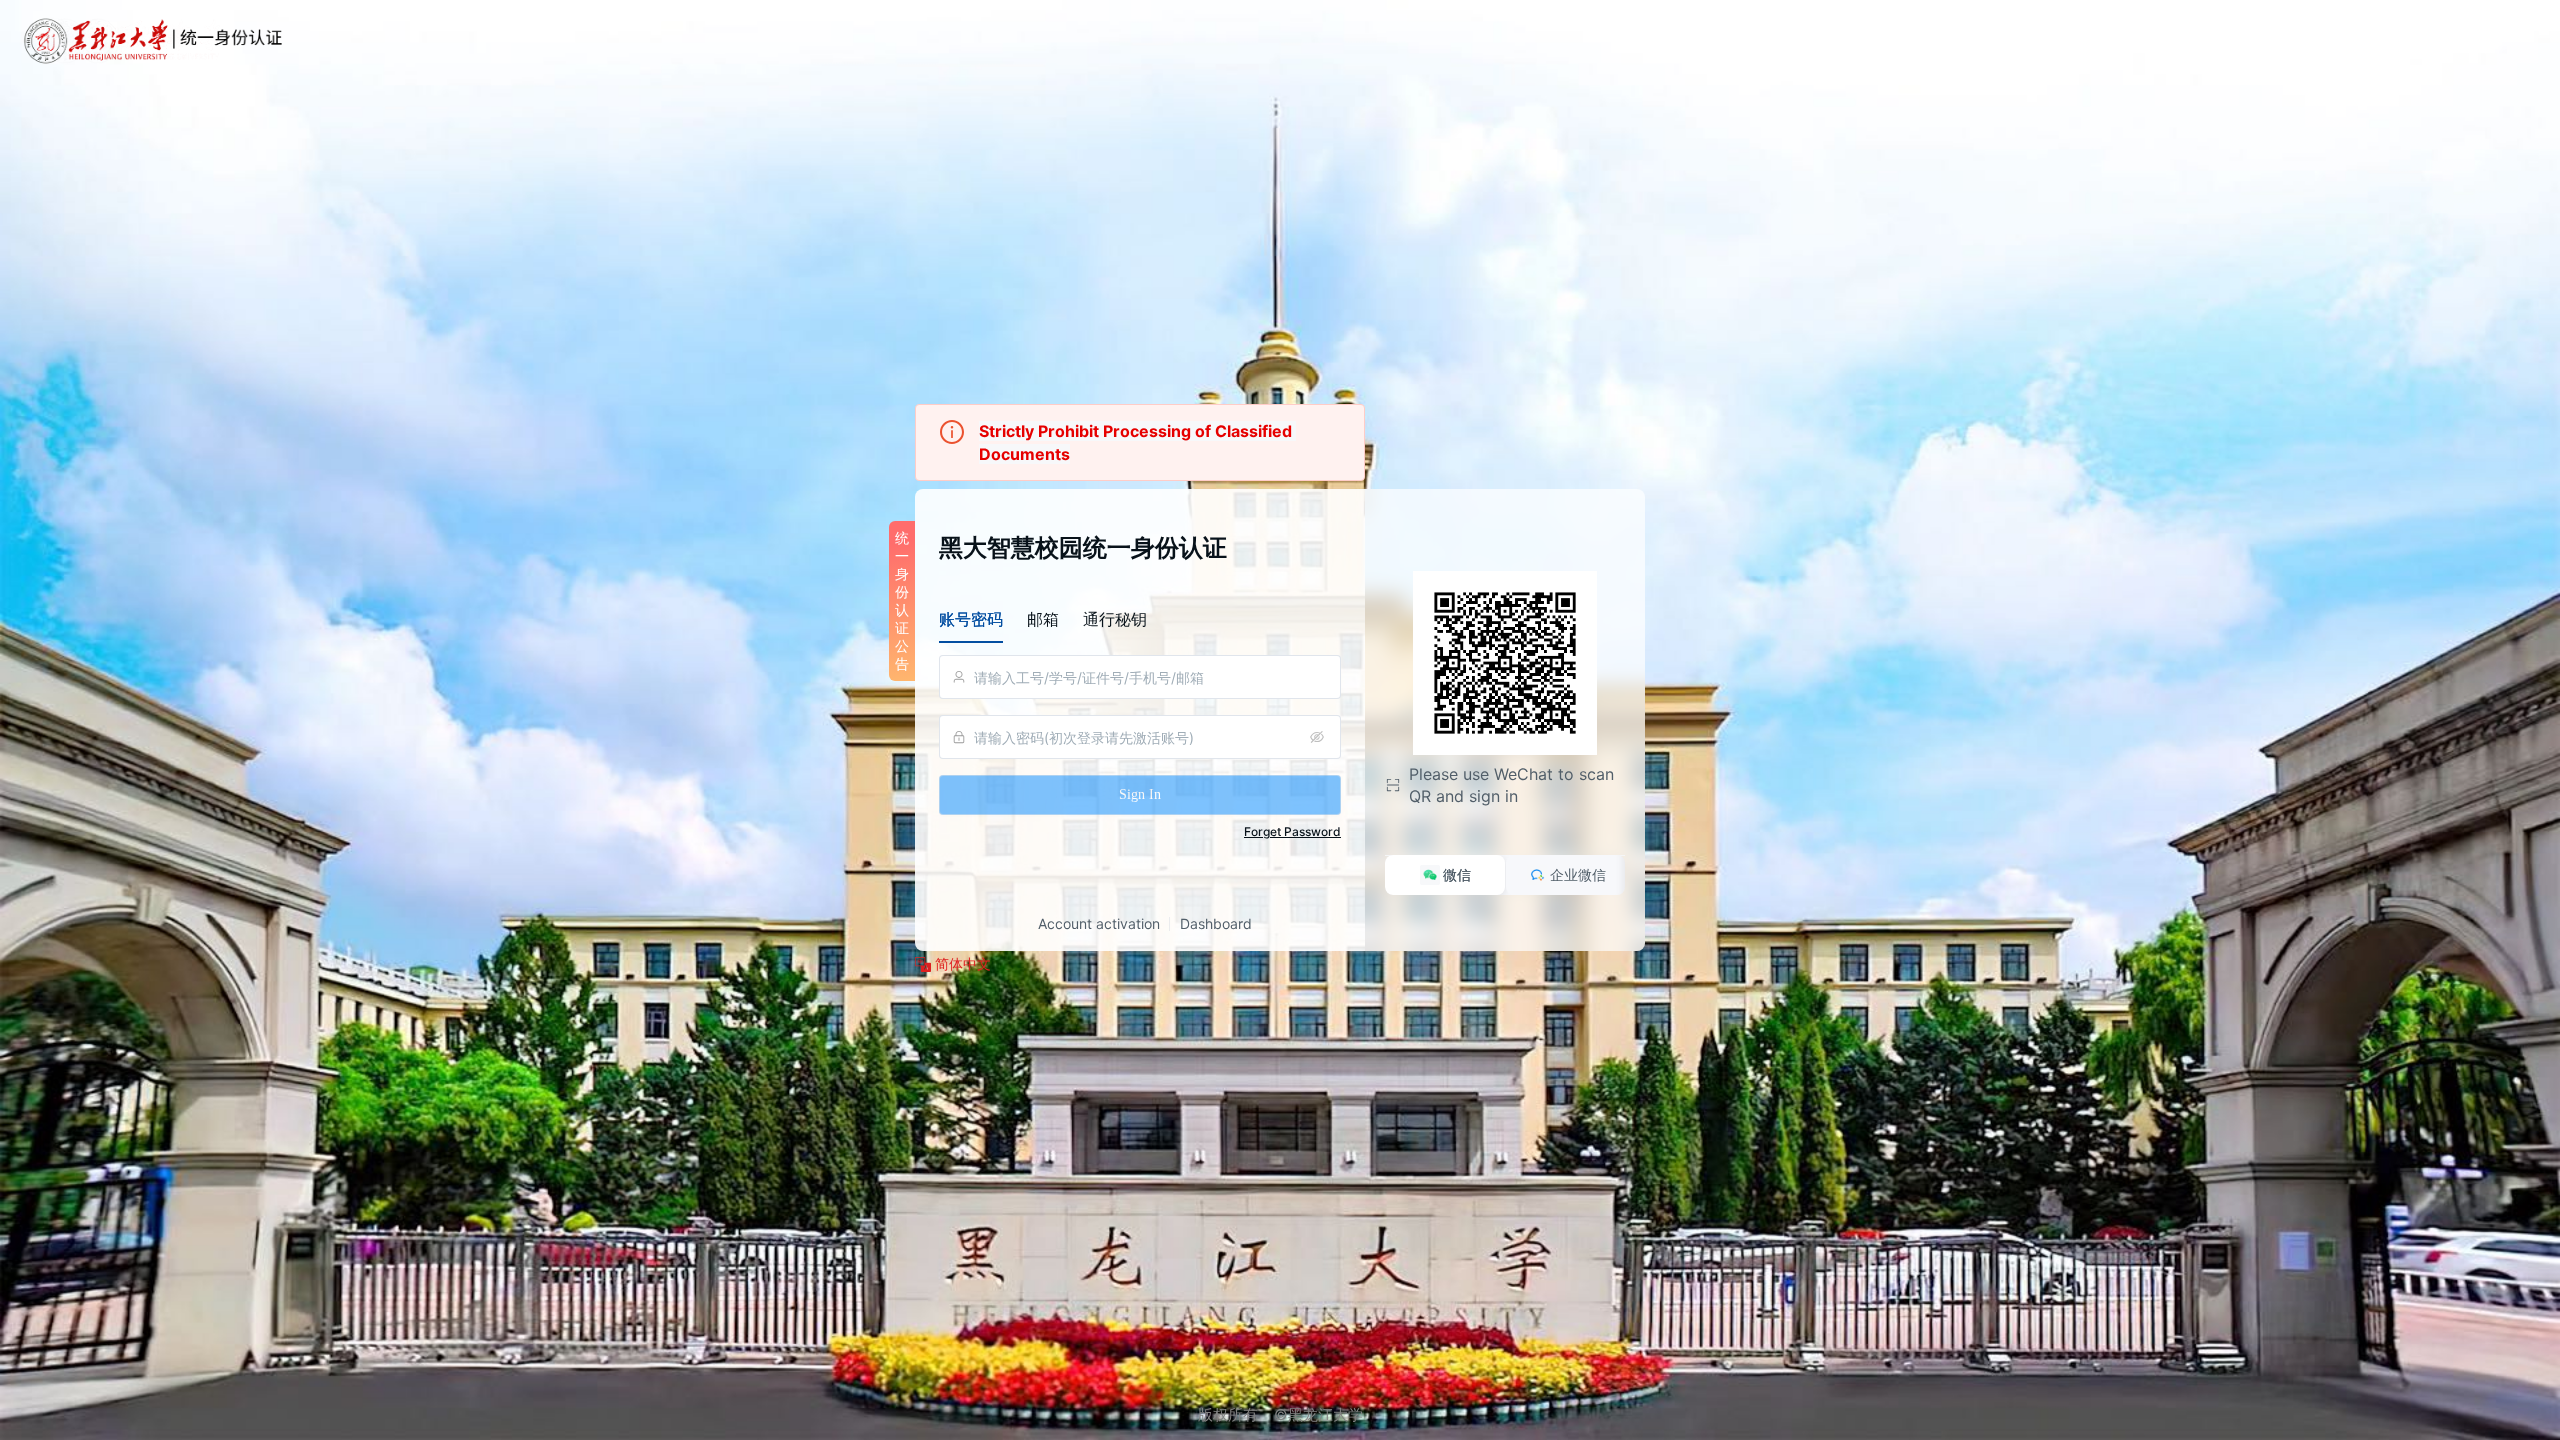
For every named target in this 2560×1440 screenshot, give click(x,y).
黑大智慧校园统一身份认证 (1083, 547)
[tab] (971, 619)
